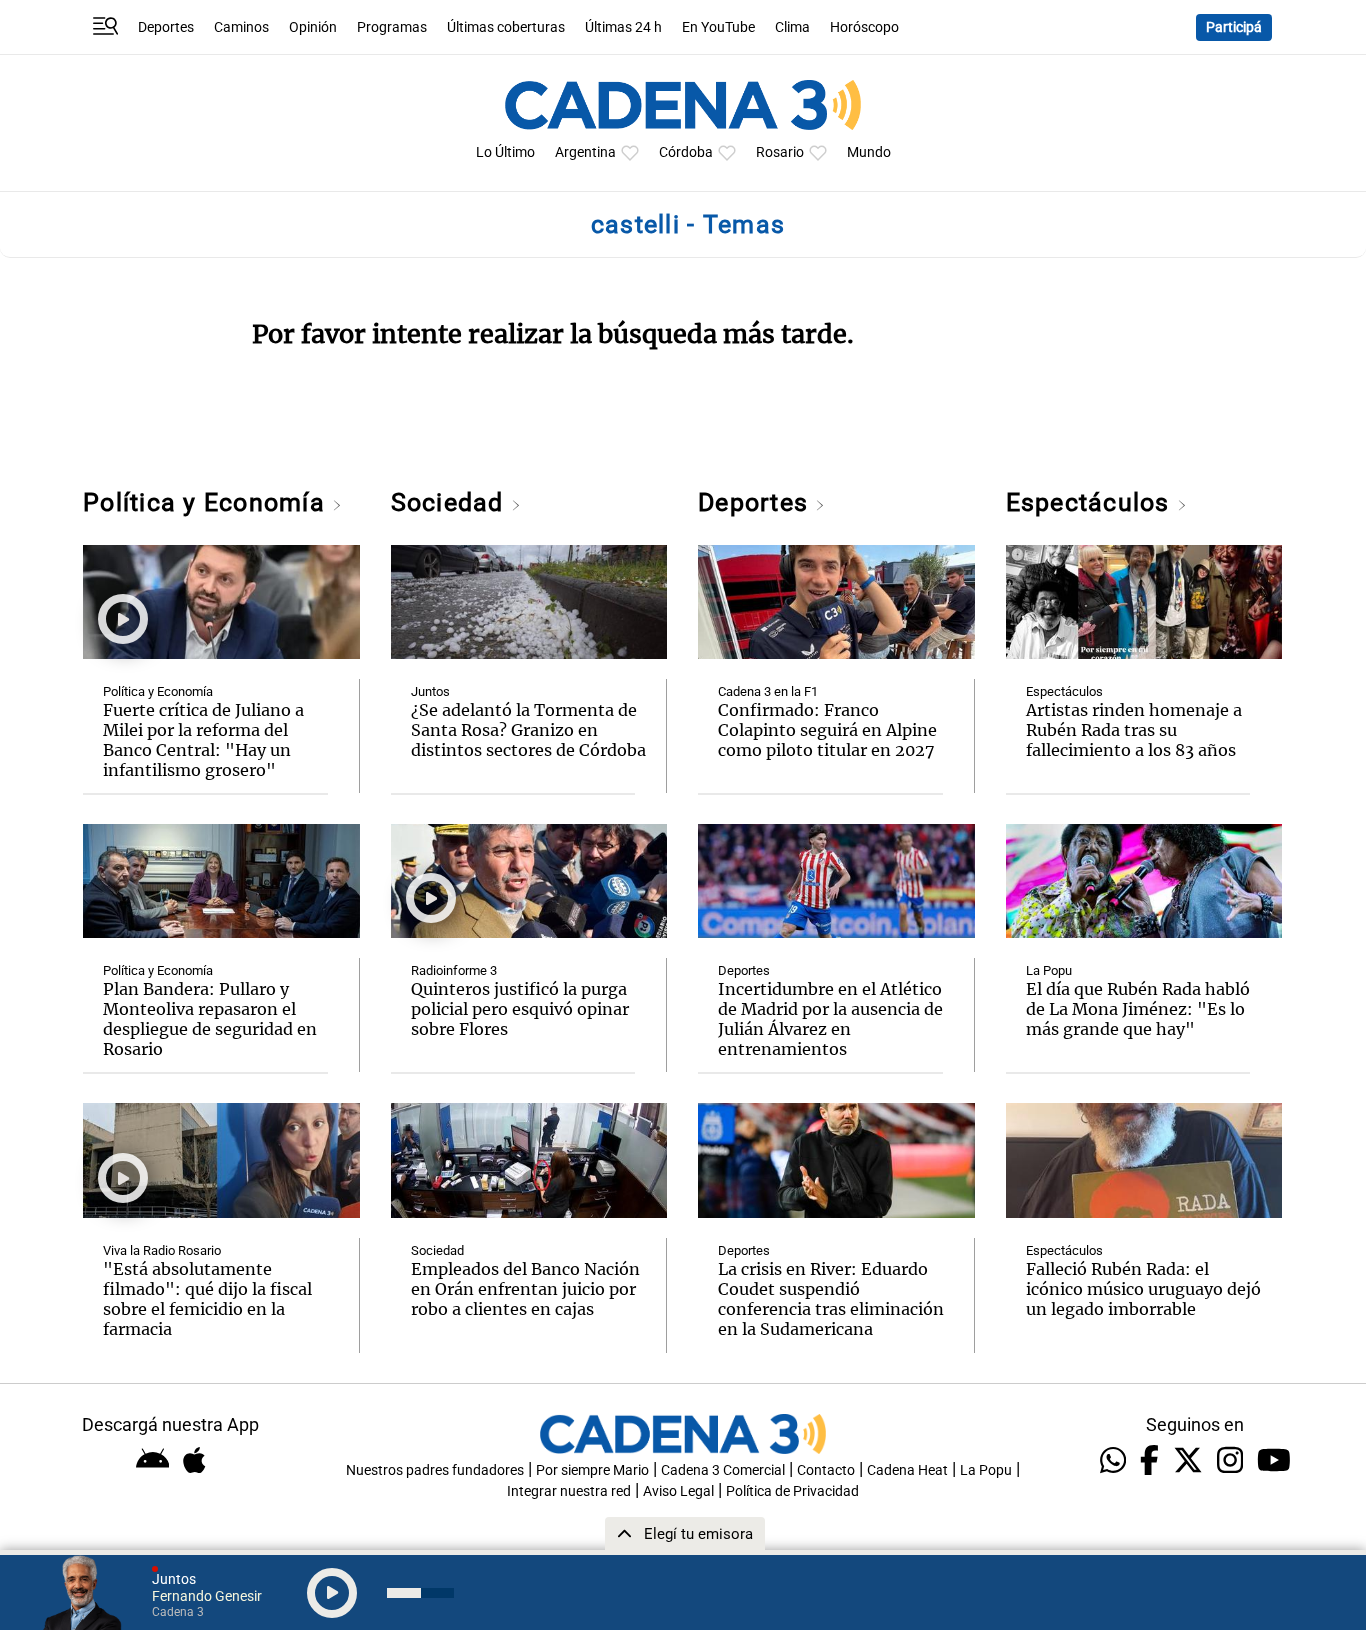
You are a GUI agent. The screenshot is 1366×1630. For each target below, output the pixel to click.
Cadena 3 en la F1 (768, 691)
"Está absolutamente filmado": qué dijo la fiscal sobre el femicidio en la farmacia (207, 1299)
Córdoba (686, 152)
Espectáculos (1091, 502)
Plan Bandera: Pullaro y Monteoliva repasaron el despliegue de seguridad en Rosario (210, 1019)
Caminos (241, 27)
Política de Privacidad (792, 1491)
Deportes (166, 27)
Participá (1234, 27)
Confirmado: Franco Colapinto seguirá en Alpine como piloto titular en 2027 (827, 730)
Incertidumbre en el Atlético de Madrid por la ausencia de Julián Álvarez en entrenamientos (830, 1019)
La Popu (1049, 970)
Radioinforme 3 (454, 970)
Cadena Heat (907, 1470)
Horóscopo (864, 27)
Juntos (430, 691)
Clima (792, 27)
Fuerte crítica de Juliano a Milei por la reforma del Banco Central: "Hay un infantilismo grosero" (203, 740)
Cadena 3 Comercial (723, 1470)
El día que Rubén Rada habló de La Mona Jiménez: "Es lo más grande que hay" (1138, 1009)
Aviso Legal (678, 1491)
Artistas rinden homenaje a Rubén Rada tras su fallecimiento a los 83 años (1134, 730)
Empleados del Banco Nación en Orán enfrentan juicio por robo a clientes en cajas (525, 1289)
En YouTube (718, 27)
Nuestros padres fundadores (435, 1470)
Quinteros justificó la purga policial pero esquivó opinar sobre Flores (520, 1009)
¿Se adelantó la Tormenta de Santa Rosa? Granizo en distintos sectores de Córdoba (528, 730)
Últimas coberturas (506, 27)
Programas (392, 27)
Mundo (869, 152)
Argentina (585, 152)
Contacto (826, 1470)
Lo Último (505, 152)
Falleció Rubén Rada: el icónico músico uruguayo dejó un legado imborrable (1143, 1289)
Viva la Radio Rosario (162, 1250)
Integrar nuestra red (569, 1491)
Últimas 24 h (623, 27)
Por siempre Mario (592, 1470)
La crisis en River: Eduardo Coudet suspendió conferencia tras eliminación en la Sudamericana (831, 1299)
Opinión (313, 27)
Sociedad (451, 502)
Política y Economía (207, 502)
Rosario (780, 152)
